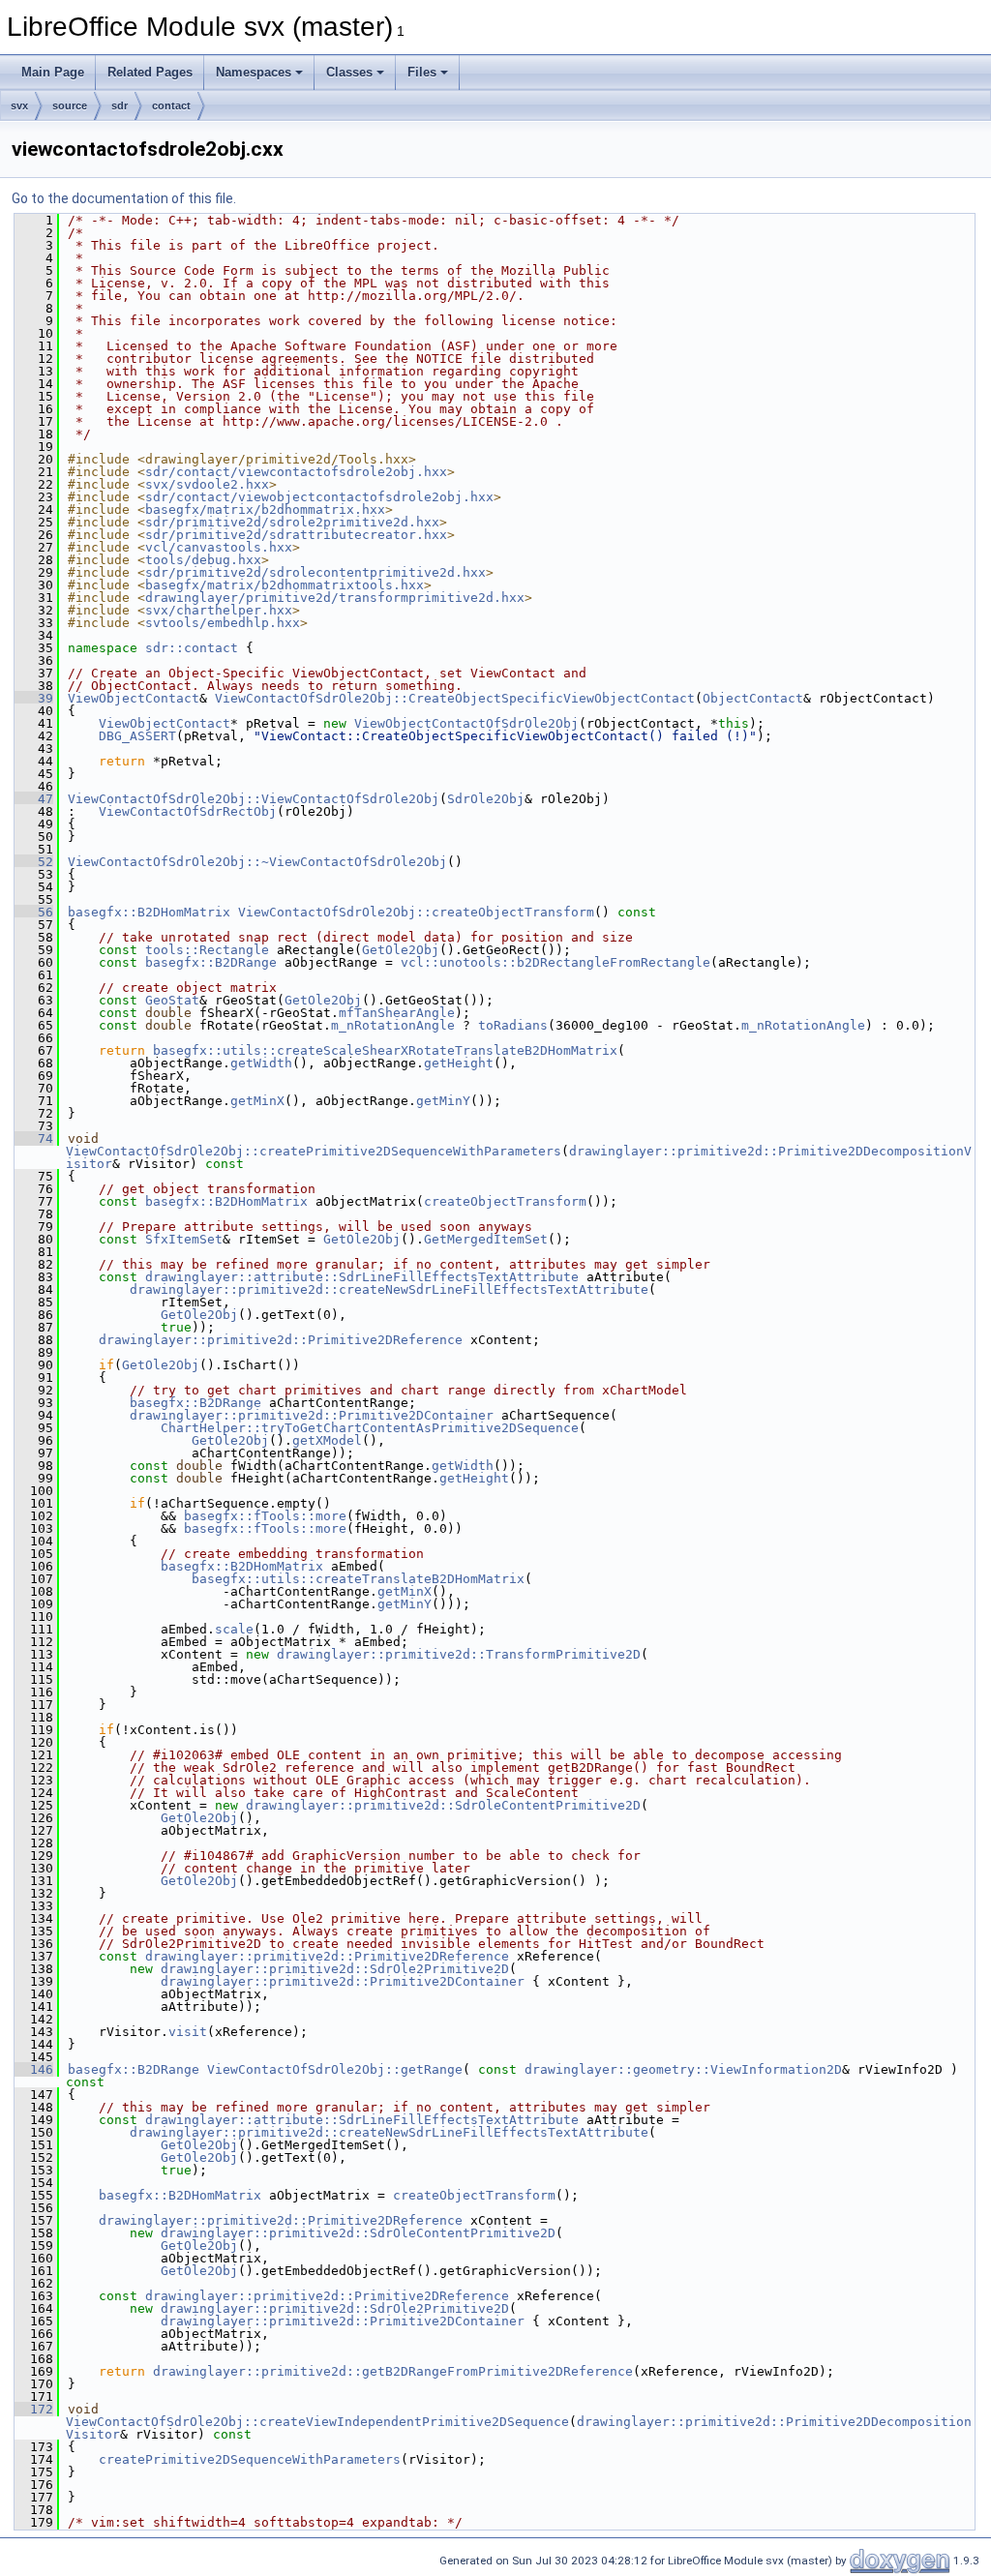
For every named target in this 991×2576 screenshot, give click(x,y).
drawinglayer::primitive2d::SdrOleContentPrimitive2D (443, 1805)
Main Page (53, 72)
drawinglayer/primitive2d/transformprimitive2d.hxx (335, 598)
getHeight (459, 1063)
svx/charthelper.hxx (219, 610)
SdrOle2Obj (486, 799)
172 (34, 2409)
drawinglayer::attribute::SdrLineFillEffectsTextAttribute (362, 1277)
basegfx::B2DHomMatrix (149, 912)
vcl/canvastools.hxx (219, 547)
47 (34, 799)
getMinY (443, 1101)
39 (34, 698)
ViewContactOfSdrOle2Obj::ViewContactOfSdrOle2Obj (254, 799)
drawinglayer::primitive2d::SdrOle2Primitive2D (335, 1969)
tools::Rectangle (207, 950)
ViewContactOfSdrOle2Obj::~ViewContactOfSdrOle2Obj (257, 862)
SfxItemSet (184, 1239)
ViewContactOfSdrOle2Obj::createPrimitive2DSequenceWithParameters (314, 1151)
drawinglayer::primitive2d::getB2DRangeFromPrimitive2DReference (393, 2371)
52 (34, 862)
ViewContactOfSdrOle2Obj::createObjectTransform (416, 912)
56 (34, 912)
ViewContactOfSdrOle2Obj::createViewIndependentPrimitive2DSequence (317, 2422)
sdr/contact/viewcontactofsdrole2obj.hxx (296, 472)
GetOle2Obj (401, 950)
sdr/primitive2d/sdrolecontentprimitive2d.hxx (315, 572)
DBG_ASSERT (137, 736)
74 (34, 1138)
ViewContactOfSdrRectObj (188, 811)
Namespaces (254, 72)
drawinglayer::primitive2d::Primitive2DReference (281, 1340)
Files (422, 72)
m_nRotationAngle (393, 1025)
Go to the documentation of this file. (124, 198)
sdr (120, 105)
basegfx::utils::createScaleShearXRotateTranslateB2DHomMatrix (385, 1050)
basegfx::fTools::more (265, 1516)
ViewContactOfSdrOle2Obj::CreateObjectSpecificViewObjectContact (455, 698)
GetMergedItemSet (486, 1239)
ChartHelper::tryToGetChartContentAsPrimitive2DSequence (370, 1428)
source (70, 105)
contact (171, 105)
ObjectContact (753, 698)
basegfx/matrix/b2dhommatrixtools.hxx (285, 585)
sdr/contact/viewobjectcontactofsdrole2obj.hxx (319, 497)
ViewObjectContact (134, 698)
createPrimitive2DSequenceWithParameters (250, 2459)
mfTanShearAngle (397, 1013)
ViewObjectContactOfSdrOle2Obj (466, 723)
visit (188, 2032)
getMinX (257, 1101)
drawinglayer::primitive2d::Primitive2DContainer (312, 1415)
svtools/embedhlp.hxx (223, 623)
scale (234, 1629)
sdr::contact (192, 648)
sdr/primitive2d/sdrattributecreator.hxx (296, 535)
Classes (349, 72)
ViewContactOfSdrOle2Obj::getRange (335, 2069)
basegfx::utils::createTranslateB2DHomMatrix (358, 1579)
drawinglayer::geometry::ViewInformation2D (683, 2069)
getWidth (261, 1063)
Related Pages (150, 72)
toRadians (513, 1025)
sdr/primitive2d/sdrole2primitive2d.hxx (292, 522)
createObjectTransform (505, 1201)
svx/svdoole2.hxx (207, 484)
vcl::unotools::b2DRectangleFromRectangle (556, 962)
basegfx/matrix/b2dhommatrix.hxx (265, 509)
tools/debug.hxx (203, 560)
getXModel (327, 1440)
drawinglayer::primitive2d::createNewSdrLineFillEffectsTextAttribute (389, 1289)
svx (19, 105)
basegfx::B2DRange (211, 962)
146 (34, 2069)
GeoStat (172, 1000)
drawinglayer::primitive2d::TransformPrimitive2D (459, 1654)
